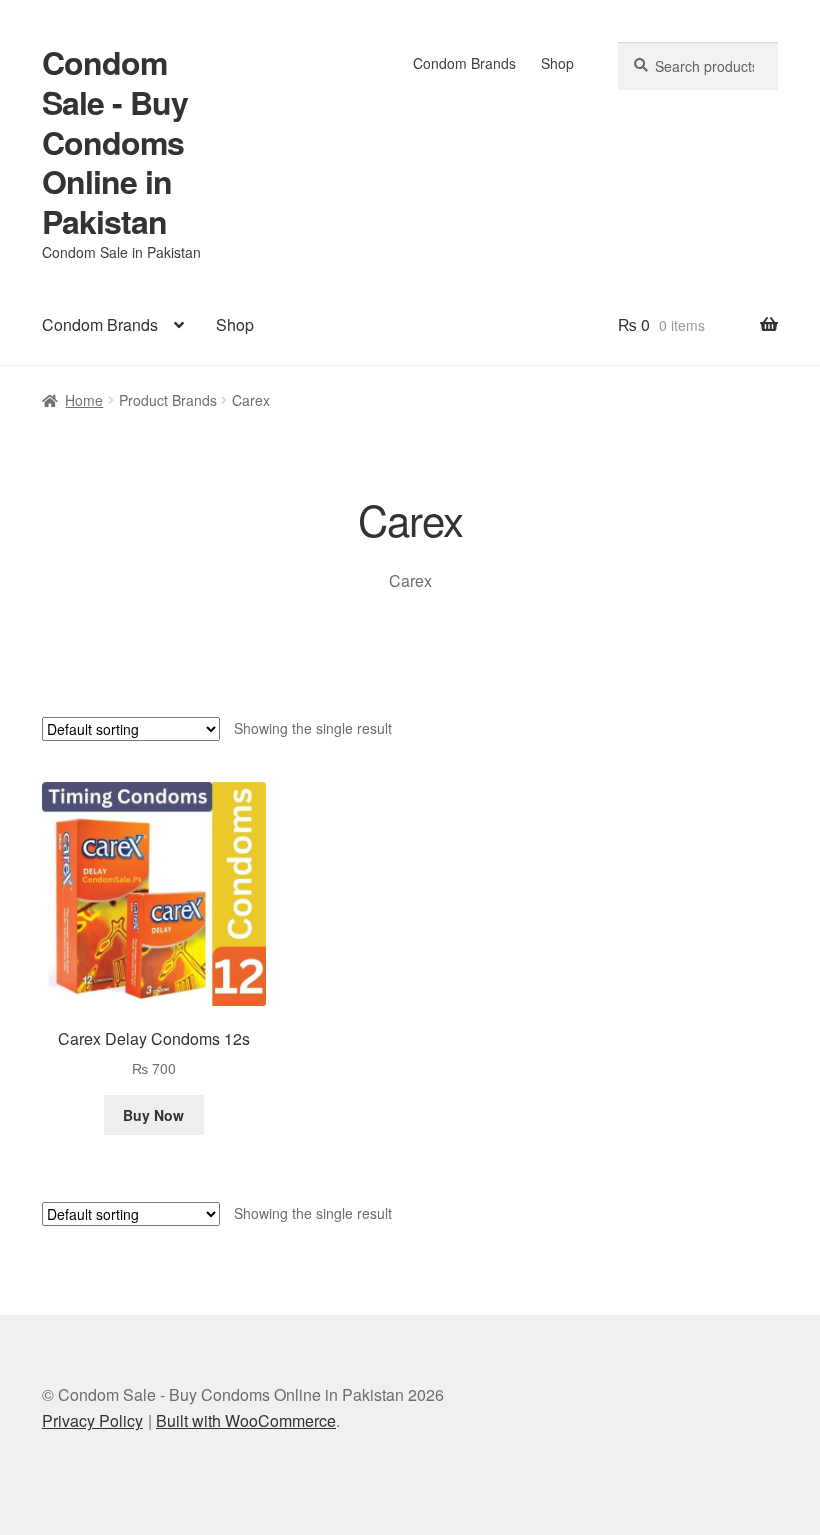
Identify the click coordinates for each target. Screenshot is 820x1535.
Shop (557, 63)
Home (84, 400)
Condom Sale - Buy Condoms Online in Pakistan (115, 141)
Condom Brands (464, 63)
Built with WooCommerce (246, 1420)
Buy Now (153, 1115)
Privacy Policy (92, 1420)
